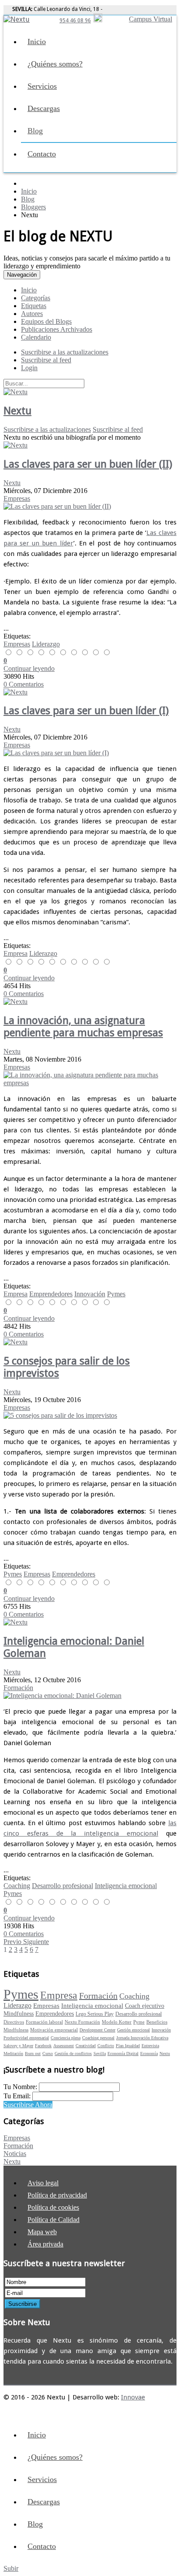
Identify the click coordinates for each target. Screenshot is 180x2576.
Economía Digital (123, 2054)
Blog (35, 131)
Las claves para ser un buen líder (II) (88, 464)
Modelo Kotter (117, 2022)
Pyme (139, 2022)
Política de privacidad (57, 2195)
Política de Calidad (54, 2220)
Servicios (42, 86)
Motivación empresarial (54, 2030)
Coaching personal (98, 2038)
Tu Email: (18, 2096)
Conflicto (106, 2046)
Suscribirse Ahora (28, 2105)
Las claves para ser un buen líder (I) (86, 711)
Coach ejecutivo (145, 2006)
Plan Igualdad (128, 2046)
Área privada (45, 2244)
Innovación (90, 1294)
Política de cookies (53, 2207)
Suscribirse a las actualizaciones (47, 429)
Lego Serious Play (95, 2014)
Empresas (17, 498)
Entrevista (150, 2046)
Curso (48, 2054)
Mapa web (42, 2232)
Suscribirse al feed (118, 429)
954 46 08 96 (75, 21)
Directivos (14, 2022)
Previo (13, 1942)
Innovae (133, 2397)
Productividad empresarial (26, 2038)
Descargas (44, 108)
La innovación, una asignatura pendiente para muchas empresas (83, 1027)
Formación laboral (44, 2022)
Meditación (13, 2054)
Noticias (15, 2154)
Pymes (116, 1294)
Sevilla (100, 2054)
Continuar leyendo (29, 668)
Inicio (37, 42)
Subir (11, 2568)
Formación (18, 1688)
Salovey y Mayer (18, 2046)
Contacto (42, 154)
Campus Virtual (151, 19)
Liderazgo (46, 644)
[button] (29, 368)
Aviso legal (43, 2183)
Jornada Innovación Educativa (142, 2038)
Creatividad (86, 2046)
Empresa (16, 953)
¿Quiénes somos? (55, 64)
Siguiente (36, 1942)
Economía (149, 2054)
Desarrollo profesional (62, 1886)
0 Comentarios (24, 684)
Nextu (17, 411)
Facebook (43, 2046)
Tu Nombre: (21, 2087)
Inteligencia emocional (126, 1886)
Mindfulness (19, 2014)
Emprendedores (51, 1294)
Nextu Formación (82, 2022)
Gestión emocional (133, 2030)
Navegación (22, 275)
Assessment (64, 2046)
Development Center (97, 2030)
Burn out (33, 2054)
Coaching (17, 1886)
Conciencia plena (66, 2038)
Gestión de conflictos (73, 2054)
